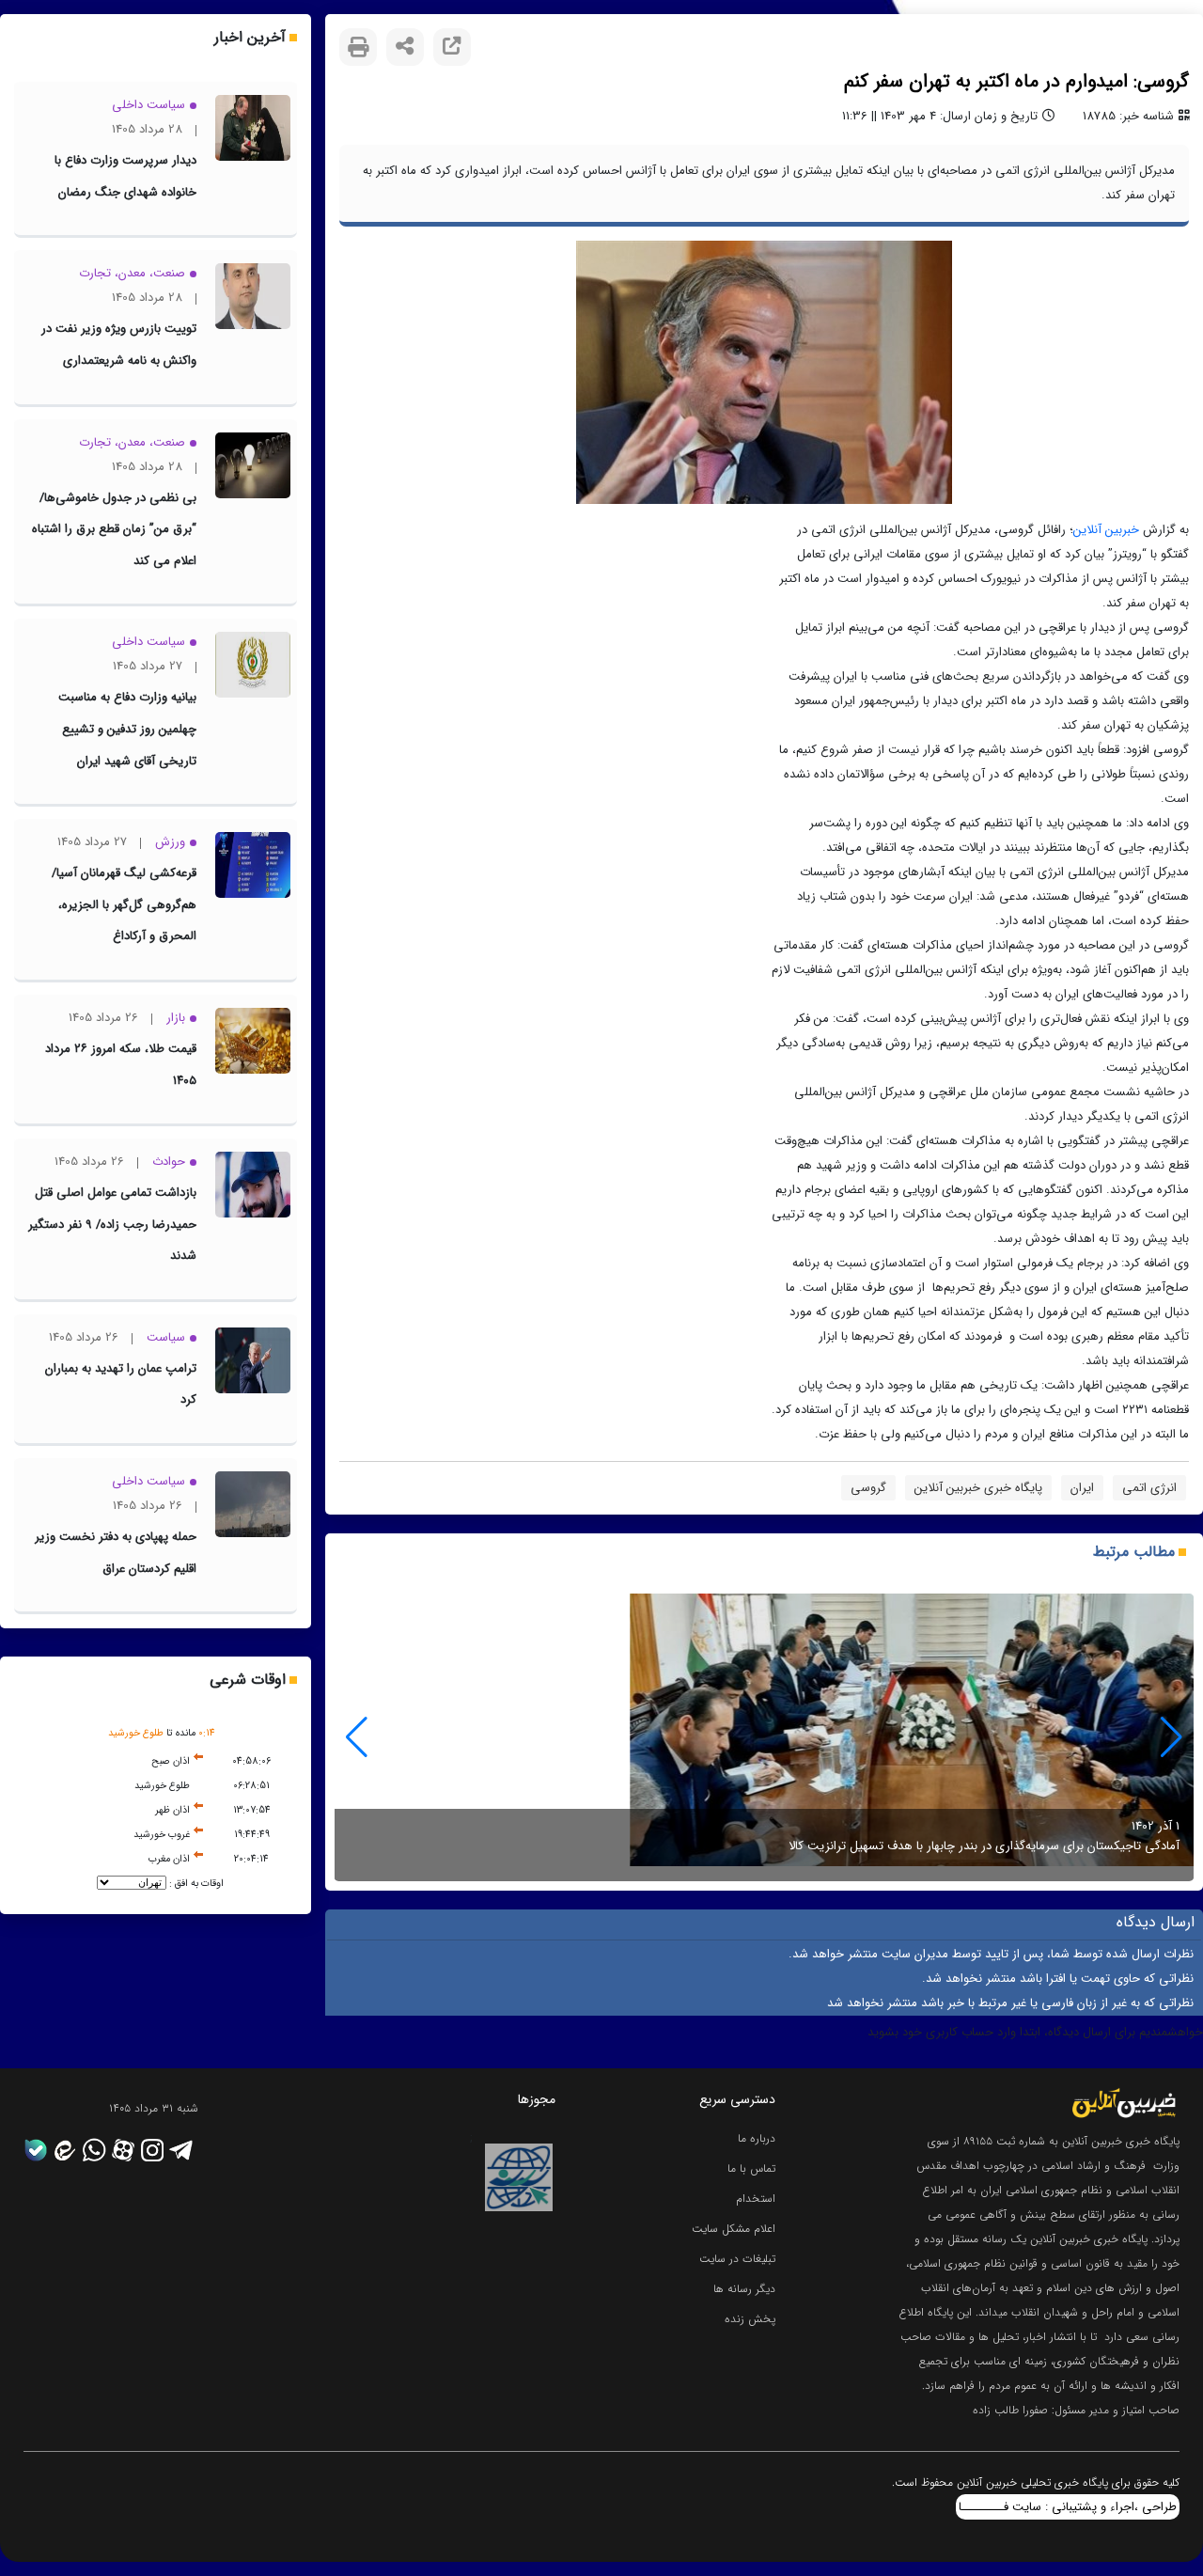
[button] (357, 1737)
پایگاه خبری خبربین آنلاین (978, 1488)
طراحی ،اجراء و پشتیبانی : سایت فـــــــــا (1068, 2507)
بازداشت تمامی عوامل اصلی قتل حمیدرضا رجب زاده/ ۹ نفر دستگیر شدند (112, 1224)
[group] (764, 1737)
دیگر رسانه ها (744, 2289)
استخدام (756, 2199)
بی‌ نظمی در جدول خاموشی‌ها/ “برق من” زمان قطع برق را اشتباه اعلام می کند (114, 529)
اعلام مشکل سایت (734, 2229)
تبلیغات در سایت (737, 2259)
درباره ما (757, 2138)
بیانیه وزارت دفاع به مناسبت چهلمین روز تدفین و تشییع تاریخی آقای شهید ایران (127, 729)
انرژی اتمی (1149, 1488)
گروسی (868, 1488)
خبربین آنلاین (1106, 530)
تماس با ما (751, 2168)
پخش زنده (750, 2319)
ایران (1082, 1488)
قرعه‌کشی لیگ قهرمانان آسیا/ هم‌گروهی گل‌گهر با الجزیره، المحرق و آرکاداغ (124, 904)
